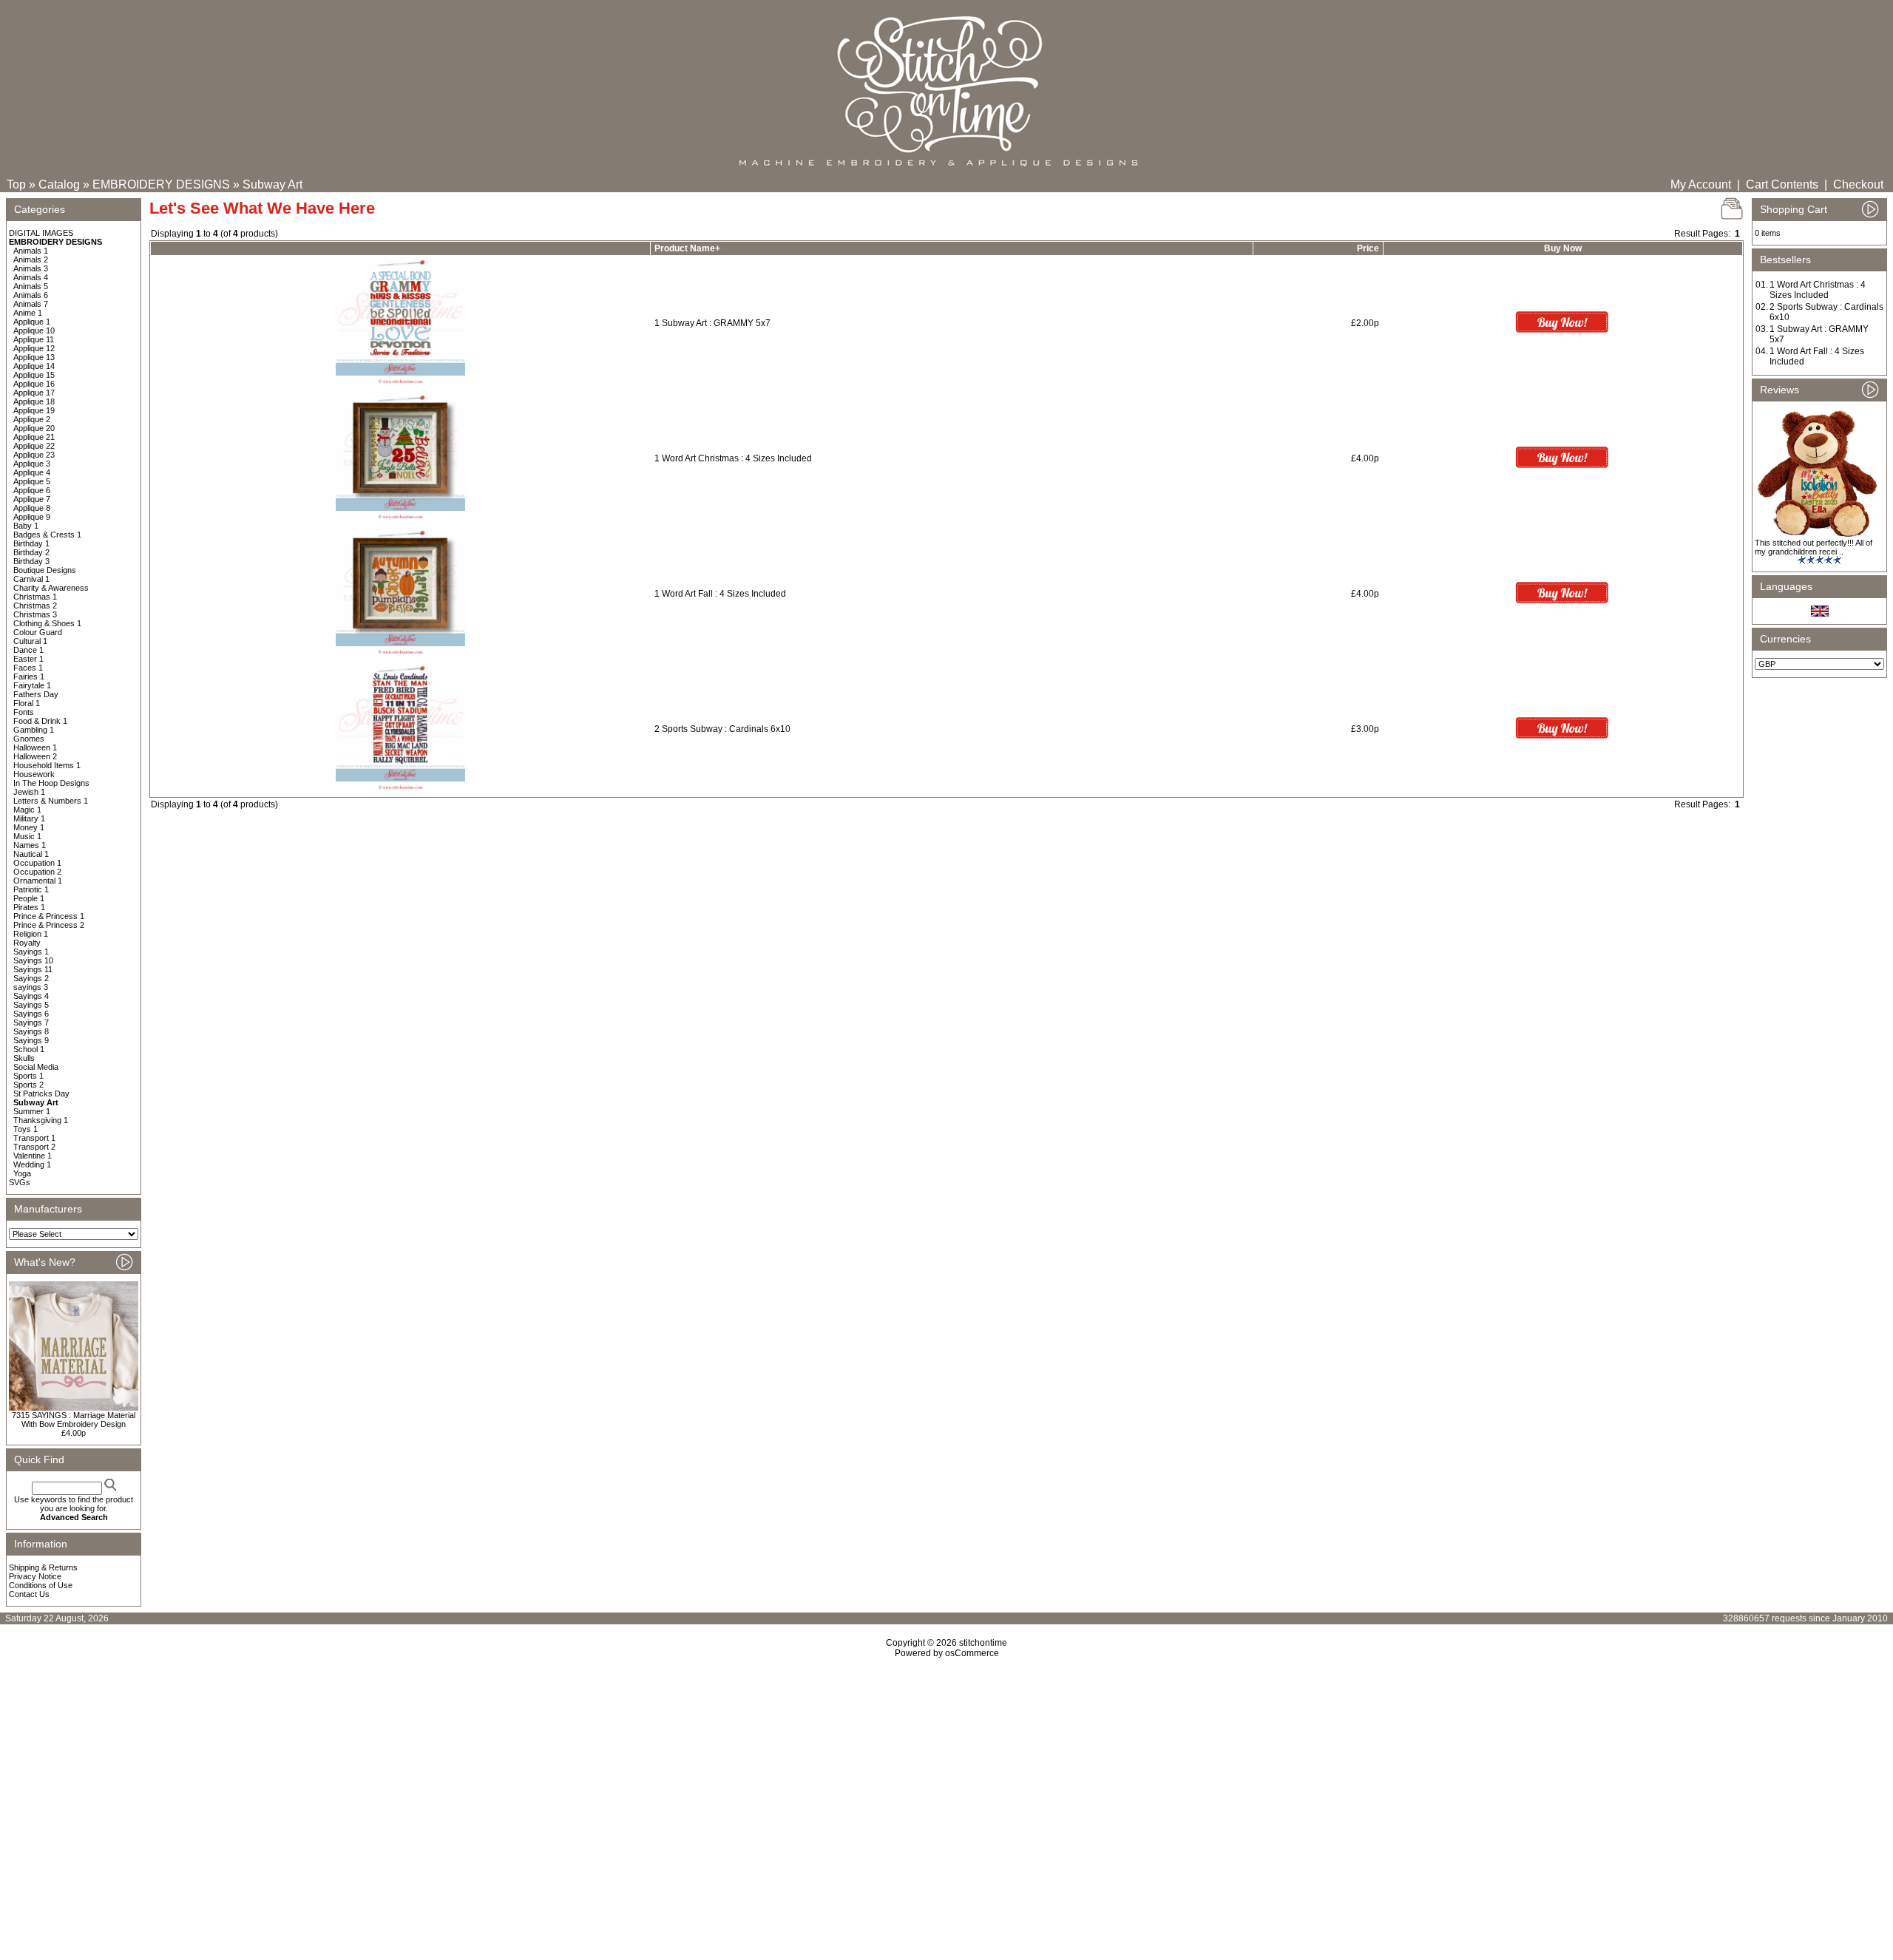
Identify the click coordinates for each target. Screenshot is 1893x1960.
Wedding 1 (32, 1164)
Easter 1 (28, 659)
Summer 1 (32, 1111)
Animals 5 (31, 286)
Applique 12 (34, 348)
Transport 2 (34, 1147)
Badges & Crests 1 (47, 535)
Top (16, 184)
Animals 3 (31, 268)
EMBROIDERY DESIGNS (161, 184)
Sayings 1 (31, 952)
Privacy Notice (35, 1576)
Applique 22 (34, 446)
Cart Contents (1782, 184)
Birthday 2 (31, 552)
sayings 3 (31, 987)
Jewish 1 (29, 792)
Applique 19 (34, 410)
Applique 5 (32, 481)
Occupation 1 (37, 863)
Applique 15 (34, 375)
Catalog (59, 184)
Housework (34, 774)
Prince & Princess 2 (49, 925)
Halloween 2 (35, 756)
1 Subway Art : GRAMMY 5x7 (712, 323)
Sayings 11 (33, 969)
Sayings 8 (31, 1031)
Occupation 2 (37, 872)
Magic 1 (27, 810)
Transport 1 (34, 1138)
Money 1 (29, 827)
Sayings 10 (33, 960)
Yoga (22, 1173)
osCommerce (972, 1653)
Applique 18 (34, 401)
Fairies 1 (29, 676)
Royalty (27, 943)
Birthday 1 (31, 543)
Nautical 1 (31, 854)
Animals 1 (31, 251)
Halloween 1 (35, 747)
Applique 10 (34, 330)
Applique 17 (34, 393)
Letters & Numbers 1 (51, 801)
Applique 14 (34, 366)
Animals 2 (31, 260)
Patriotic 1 (31, 889)
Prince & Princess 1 (49, 916)
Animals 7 (31, 304)
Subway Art (272, 184)
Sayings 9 (31, 1040)
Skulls (24, 1058)
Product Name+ (687, 248)
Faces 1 (28, 668)
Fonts (24, 712)
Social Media (36, 1067)
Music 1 (27, 836)
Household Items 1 (47, 765)
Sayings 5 (31, 1005)
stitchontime (983, 1643)
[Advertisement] (946, 1786)
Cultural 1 (30, 641)
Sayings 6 (31, 1014)
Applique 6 (32, 490)
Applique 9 (32, 517)
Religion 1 (31, 934)
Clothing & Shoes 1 (47, 623)
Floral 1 (27, 703)
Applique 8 (32, 508)
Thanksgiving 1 (41, 1120)
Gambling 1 (34, 730)
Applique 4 (32, 472)
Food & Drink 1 (40, 721)
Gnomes (29, 739)
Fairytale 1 (32, 685)
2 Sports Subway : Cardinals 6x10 (722, 729)
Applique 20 (34, 428)
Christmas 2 (35, 606)
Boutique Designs (45, 570)
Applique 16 (34, 384)
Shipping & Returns (43, 1567)
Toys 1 (26, 1129)
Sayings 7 (31, 1023)
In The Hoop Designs (51, 783)
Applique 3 (32, 464)
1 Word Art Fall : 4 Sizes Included (720, 594)
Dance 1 (28, 650)
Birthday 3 (31, 561)
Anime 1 (28, 313)
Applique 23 (34, 455)
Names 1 (30, 845)
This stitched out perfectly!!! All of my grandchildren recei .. (1814, 547)
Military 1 (29, 818)
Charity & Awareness (51, 588)
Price (1368, 248)
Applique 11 (34, 339)
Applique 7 (32, 499)
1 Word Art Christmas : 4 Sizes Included (733, 458)
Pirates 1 (29, 907)
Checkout (1858, 184)
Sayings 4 (31, 996)
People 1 (29, 898)
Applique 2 (32, 419)
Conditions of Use (41, 1585)
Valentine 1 (33, 1156)
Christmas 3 (35, 614)
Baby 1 (26, 526)
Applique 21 (34, 437)
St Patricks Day (41, 1093)
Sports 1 (28, 1076)
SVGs (20, 1182)
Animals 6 (31, 295)
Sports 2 (28, 1085)
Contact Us (29, 1594)
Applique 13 (34, 357)
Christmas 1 (35, 597)
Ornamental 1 (38, 881)
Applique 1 (32, 322)
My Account (1701, 184)
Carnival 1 (31, 579)
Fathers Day (36, 694)
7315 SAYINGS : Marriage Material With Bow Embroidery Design (74, 1420)
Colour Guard (38, 632)
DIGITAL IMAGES (41, 233)
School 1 (29, 1049)
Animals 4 (31, 277)
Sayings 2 (31, 978)
